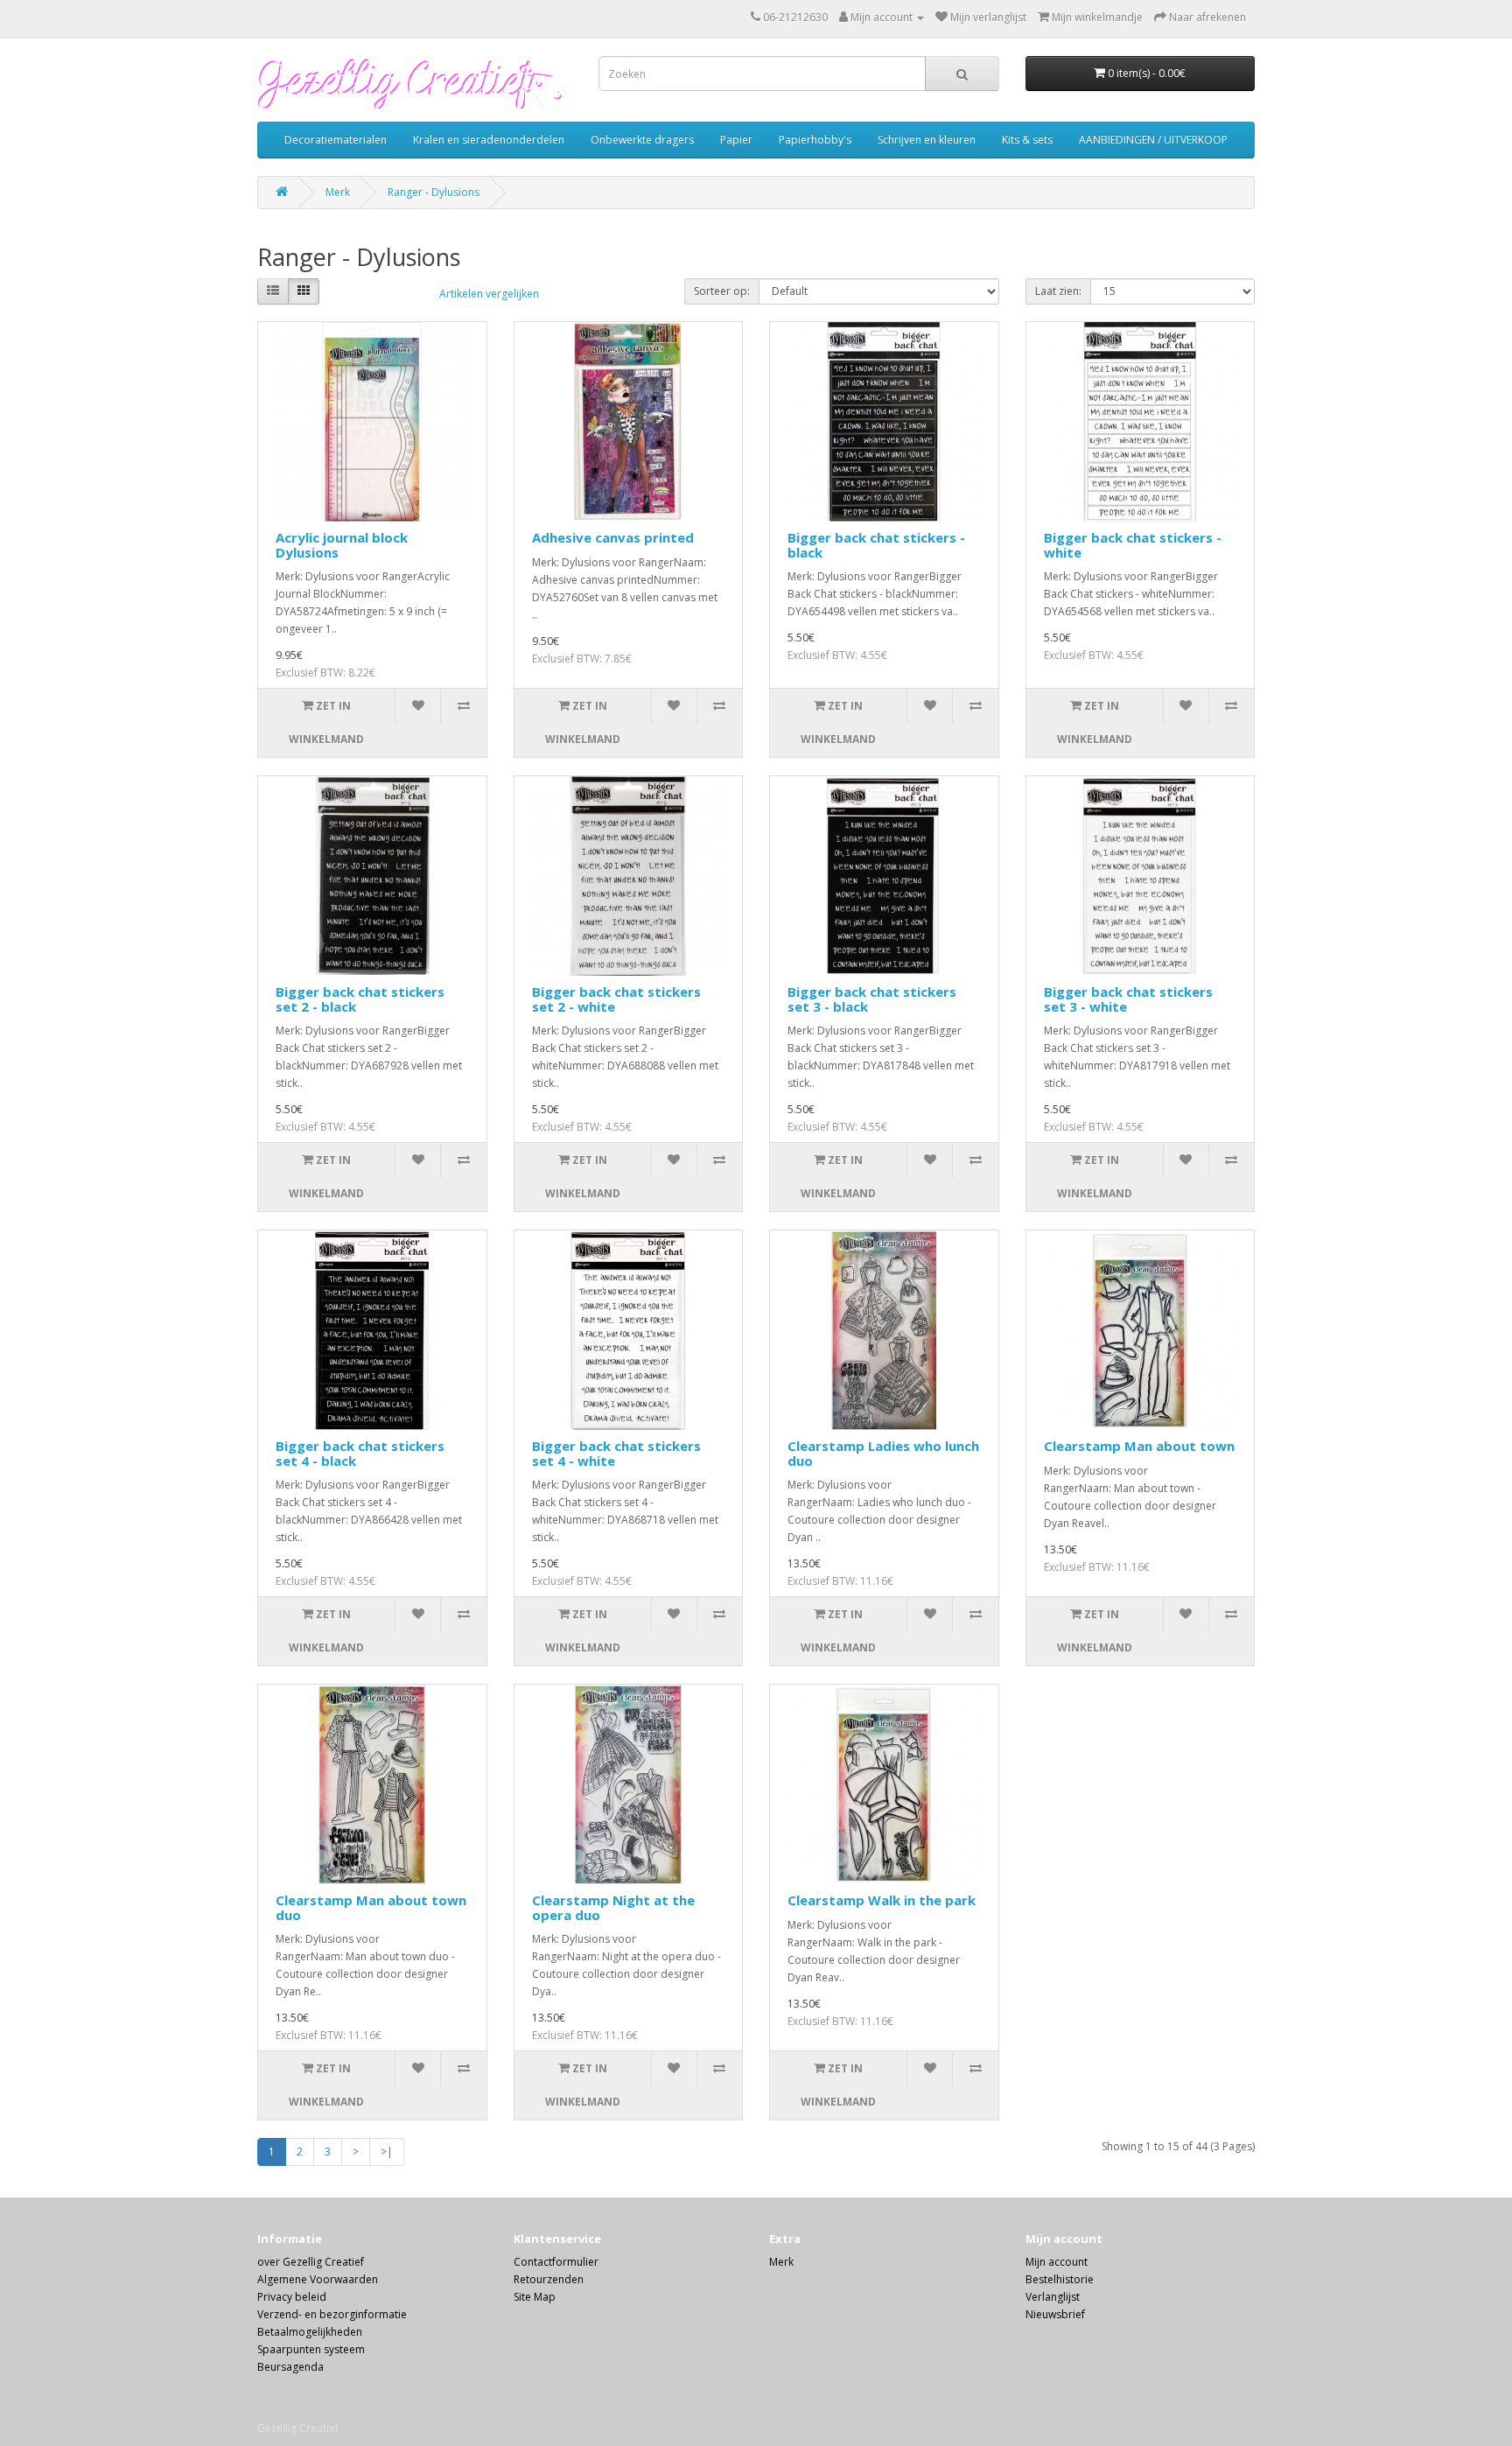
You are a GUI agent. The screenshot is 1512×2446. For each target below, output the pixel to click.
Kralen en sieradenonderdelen (489, 140)
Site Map (535, 2297)
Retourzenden (549, 2279)
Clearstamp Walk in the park (882, 1900)
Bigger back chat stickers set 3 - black (872, 999)
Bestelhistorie (1060, 2279)
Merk (338, 192)
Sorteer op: (722, 291)
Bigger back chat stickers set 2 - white (616, 999)
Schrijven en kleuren (927, 140)
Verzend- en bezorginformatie (332, 2314)
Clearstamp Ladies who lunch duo (883, 1453)
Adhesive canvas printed (613, 537)
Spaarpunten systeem (311, 2349)
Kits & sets (1027, 140)
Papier (736, 140)
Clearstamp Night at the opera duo (613, 1907)
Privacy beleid (292, 2297)
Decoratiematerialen (336, 140)
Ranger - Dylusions (434, 192)
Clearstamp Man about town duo (371, 1907)
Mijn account (1057, 2262)
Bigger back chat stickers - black (876, 545)
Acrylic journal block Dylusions (342, 545)
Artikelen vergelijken (489, 294)
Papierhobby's (815, 140)
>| (387, 2152)
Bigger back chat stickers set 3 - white (1128, 999)
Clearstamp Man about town (1139, 1446)
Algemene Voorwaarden (318, 2279)
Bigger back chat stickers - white (1133, 545)
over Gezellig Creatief (311, 2262)
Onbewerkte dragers (642, 140)
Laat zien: (1058, 291)
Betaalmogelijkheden (310, 2332)
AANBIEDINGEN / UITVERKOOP (1153, 140)
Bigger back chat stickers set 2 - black (360, 999)
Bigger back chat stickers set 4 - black (360, 1453)
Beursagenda (290, 2367)
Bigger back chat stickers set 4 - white (616, 1453)
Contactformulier (556, 2262)
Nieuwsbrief (1055, 2314)
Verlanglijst (1053, 2297)
